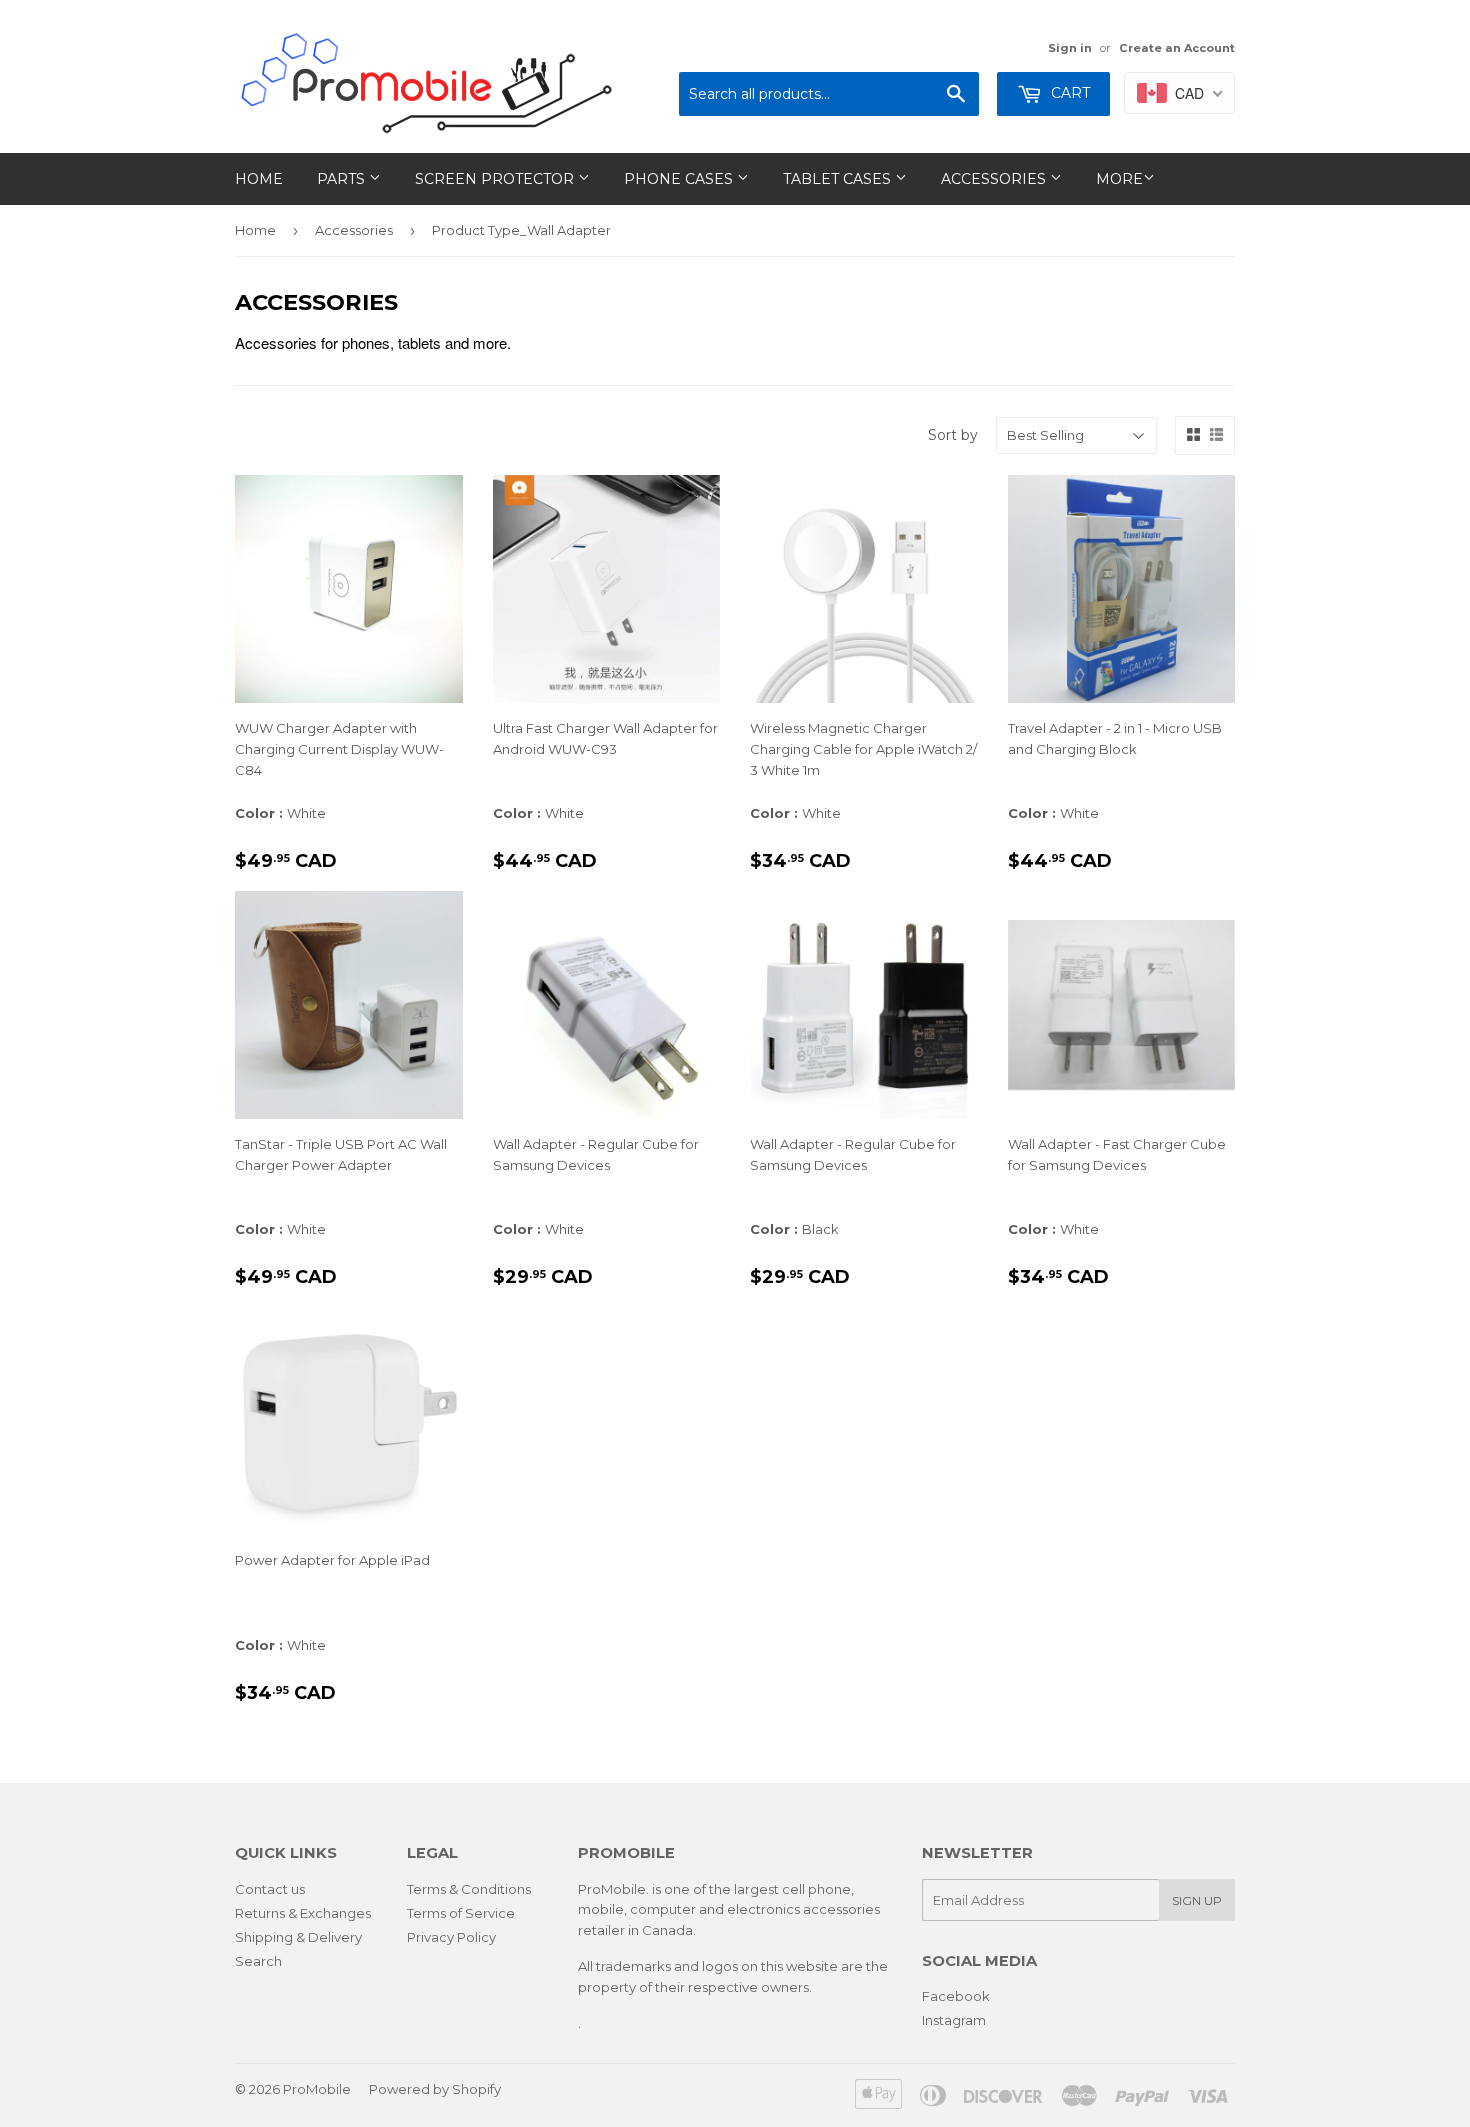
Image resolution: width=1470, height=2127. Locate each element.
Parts (343, 179)
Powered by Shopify (435, 2089)
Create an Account (1177, 48)
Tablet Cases (839, 179)
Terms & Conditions (469, 1889)
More (1119, 179)
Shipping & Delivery (298, 1937)
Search (258, 1961)
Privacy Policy (451, 1937)
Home (259, 179)
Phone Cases (680, 179)
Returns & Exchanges (303, 1913)
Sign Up (1197, 1900)
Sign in (1070, 48)
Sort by (953, 435)
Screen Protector (496, 179)
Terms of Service (461, 1913)
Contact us (270, 1889)
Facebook (956, 1996)
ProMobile (317, 2089)
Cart (1068, 93)
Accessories (995, 179)
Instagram (954, 2020)
